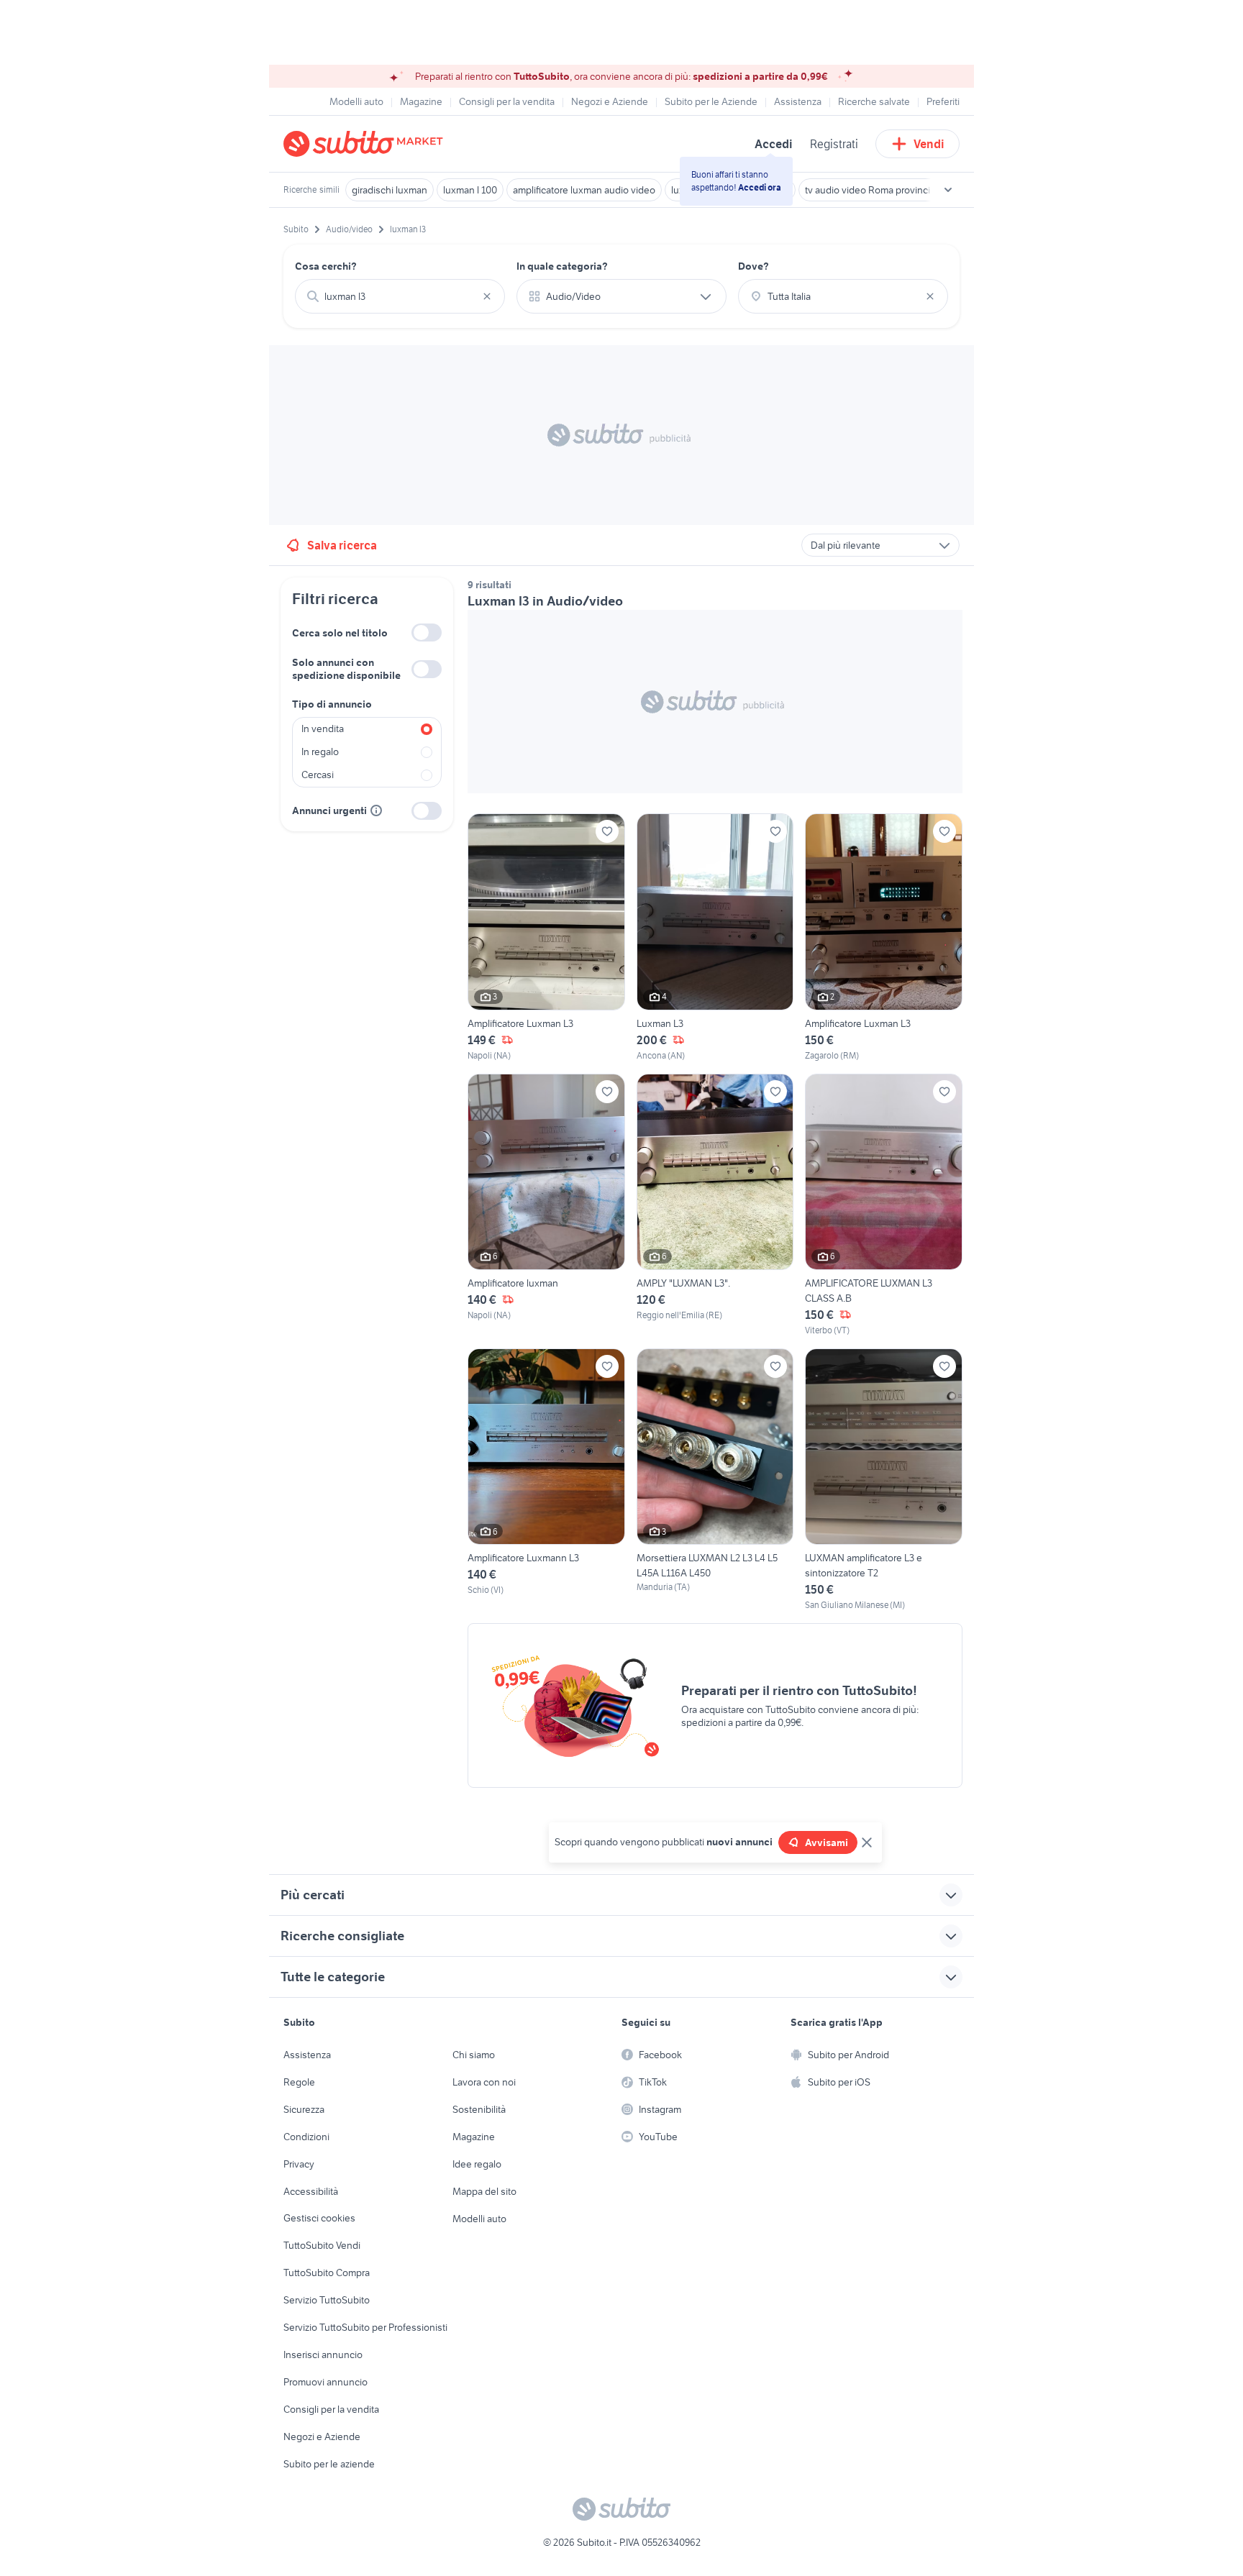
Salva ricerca (342, 545)
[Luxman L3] (715, 937)
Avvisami (827, 1842)
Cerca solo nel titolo (340, 633)
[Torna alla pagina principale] (366, 144)
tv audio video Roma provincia (870, 190)
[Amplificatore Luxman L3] (546, 937)
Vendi (929, 144)
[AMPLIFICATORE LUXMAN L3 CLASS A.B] (884, 1205)
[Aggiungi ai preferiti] (607, 831)
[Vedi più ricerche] (948, 190)
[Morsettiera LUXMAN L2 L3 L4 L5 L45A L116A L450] (715, 1480)
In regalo (320, 752)
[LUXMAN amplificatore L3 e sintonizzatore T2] (884, 1480)
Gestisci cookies (319, 2218)
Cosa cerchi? (326, 266)
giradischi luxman (390, 190)
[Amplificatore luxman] (546, 1205)
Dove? (753, 266)
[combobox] (400, 296)
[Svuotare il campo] (487, 296)
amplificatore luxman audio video (584, 190)
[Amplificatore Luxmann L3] (546, 1480)
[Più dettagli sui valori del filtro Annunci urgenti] (376, 810)
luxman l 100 (470, 190)
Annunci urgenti (329, 810)
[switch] (427, 632)
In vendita (323, 729)
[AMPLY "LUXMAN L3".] (715, 1205)
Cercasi (318, 775)
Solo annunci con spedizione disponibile (346, 669)
